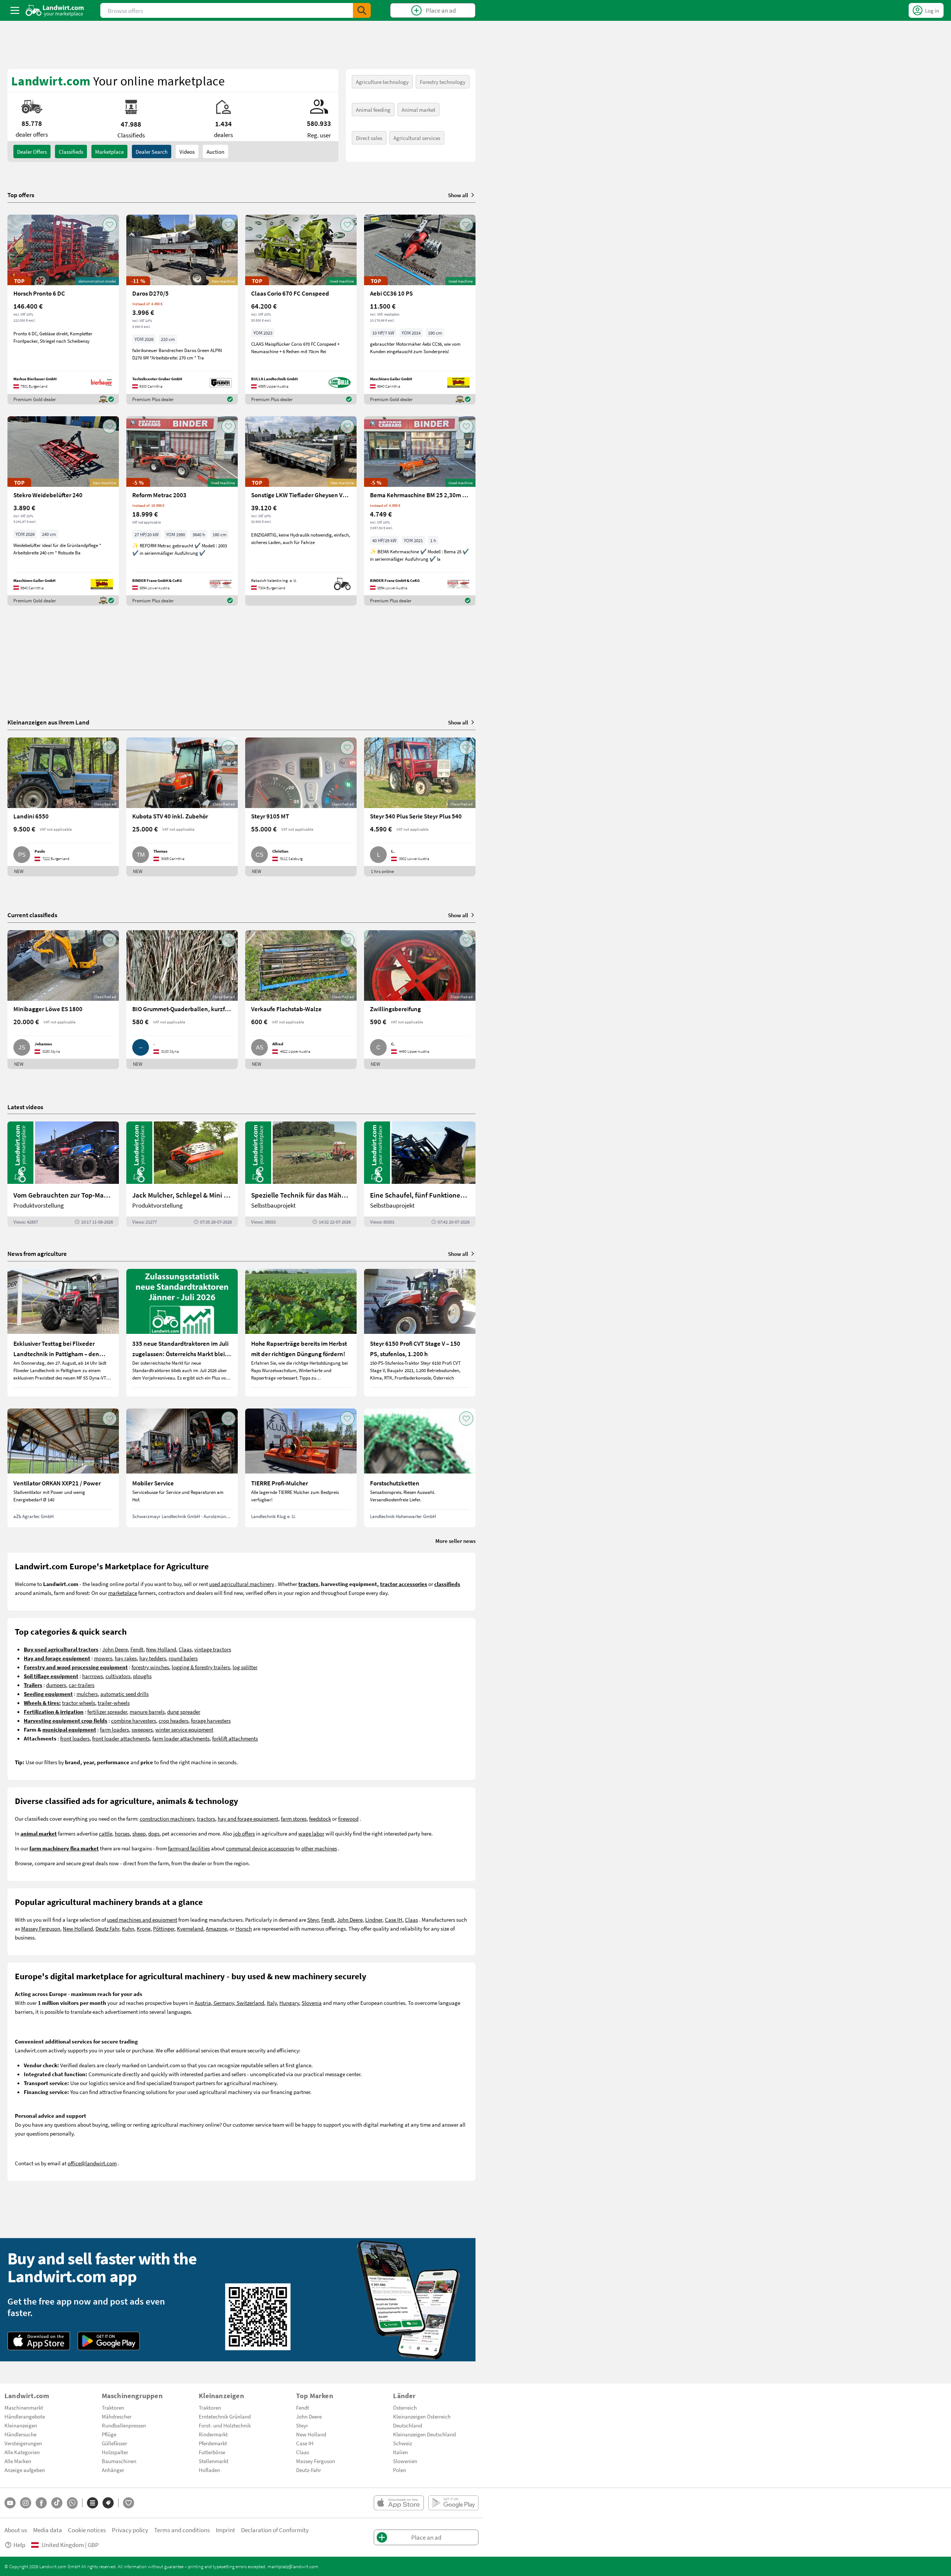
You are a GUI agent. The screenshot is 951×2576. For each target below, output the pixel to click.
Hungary (289, 2003)
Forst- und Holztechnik (225, 2425)
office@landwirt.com (92, 2163)
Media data (48, 2530)
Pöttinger (164, 1928)
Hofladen (209, 2470)
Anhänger (113, 2470)
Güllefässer (114, 2443)
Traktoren (113, 2407)
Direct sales (369, 138)
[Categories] (92, 2503)
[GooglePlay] (109, 2341)
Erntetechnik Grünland (225, 2416)
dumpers (56, 1685)
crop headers (173, 1720)
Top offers (21, 195)
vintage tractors (213, 1649)
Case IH (394, 1919)
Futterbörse (212, 2452)
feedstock (320, 1818)
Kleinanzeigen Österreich (422, 2416)
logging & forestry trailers (201, 1667)
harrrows (92, 1676)
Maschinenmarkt (24, 2407)
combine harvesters (134, 1720)
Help (19, 2545)
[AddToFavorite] (110, 225)
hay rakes (126, 1658)
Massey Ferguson (41, 1928)
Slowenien (405, 2461)
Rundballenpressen (124, 2425)
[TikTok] (57, 2503)
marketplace (123, 1593)
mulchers (87, 1694)
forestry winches (150, 1667)
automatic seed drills (124, 1694)
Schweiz (403, 2443)
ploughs (142, 1676)
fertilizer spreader (107, 1712)
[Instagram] (26, 2503)
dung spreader (184, 1712)
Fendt (137, 1649)
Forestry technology (443, 82)
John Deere (115, 1649)
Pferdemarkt (213, 2443)
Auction (215, 152)
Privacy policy (130, 2530)
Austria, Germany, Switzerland (229, 2003)
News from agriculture (37, 1253)
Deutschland (408, 2425)
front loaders (75, 1738)
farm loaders (114, 1729)
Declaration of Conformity (275, 2530)
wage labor (311, 1833)
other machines (319, 1848)
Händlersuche (20, 2434)
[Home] (55, 10)
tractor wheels (79, 1703)
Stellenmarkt (214, 2461)
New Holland (161, 1649)
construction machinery (167, 1818)
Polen (400, 2470)
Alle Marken (18, 2461)
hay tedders (153, 1658)
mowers (103, 1658)
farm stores (294, 1818)
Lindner (374, 1919)
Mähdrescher (117, 2416)
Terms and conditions (182, 2530)
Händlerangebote (25, 2416)
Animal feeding (373, 110)
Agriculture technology (382, 82)
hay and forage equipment (248, 1818)
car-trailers (82, 1685)
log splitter (245, 1667)
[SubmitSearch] (362, 10)
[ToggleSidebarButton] (15, 10)
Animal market (418, 110)
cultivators (118, 1676)
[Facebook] (41, 2503)
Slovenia (312, 2003)
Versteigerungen (23, 2443)
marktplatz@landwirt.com (293, 2566)
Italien (400, 2452)
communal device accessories (260, 1848)
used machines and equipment (142, 1919)
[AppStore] (39, 2341)
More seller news (455, 1541)
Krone (144, 1928)
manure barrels (147, 1712)
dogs (154, 1833)
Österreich (405, 2407)
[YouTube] (10, 2503)
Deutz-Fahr (309, 2470)
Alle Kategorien (22, 2452)
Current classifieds (32, 915)
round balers (183, 1658)
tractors (206, 1818)
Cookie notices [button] (87, 2530)
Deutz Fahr (107, 1928)
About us (16, 2530)
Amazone (216, 1928)
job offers (244, 1833)
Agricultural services (417, 138)
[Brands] (108, 2503)
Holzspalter (115, 2452)
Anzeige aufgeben (25, 2470)
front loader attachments (121, 1738)
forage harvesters (211, 1720)
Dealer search (152, 152)
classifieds (71, 152)
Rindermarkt (213, 2434)
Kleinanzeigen (21, 2425)
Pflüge (109, 2434)
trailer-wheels (114, 1703)
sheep (139, 1833)
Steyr (313, 1919)
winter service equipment (184, 1729)
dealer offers (32, 152)
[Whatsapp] (72, 2503)
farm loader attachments (181, 1738)
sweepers (142, 1729)
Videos (187, 152)
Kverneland (190, 1928)
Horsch (244, 1928)
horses (122, 1833)
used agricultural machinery (242, 1584)
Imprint (225, 2530)
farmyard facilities (189, 1848)
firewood (348, 1818)
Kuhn (128, 1928)
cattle (106, 1833)
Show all (458, 195)
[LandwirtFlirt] (129, 2503)
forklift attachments (235, 1738)
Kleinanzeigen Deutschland (424, 2434)
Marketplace (109, 152)
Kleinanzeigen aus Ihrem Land (48, 722)
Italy (272, 2003)
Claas (185, 1649)
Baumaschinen (119, 2461)
